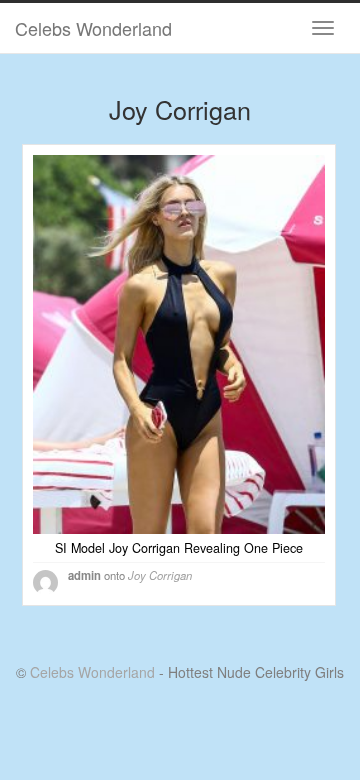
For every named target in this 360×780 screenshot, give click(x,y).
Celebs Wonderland (93, 28)
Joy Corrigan (160, 575)
